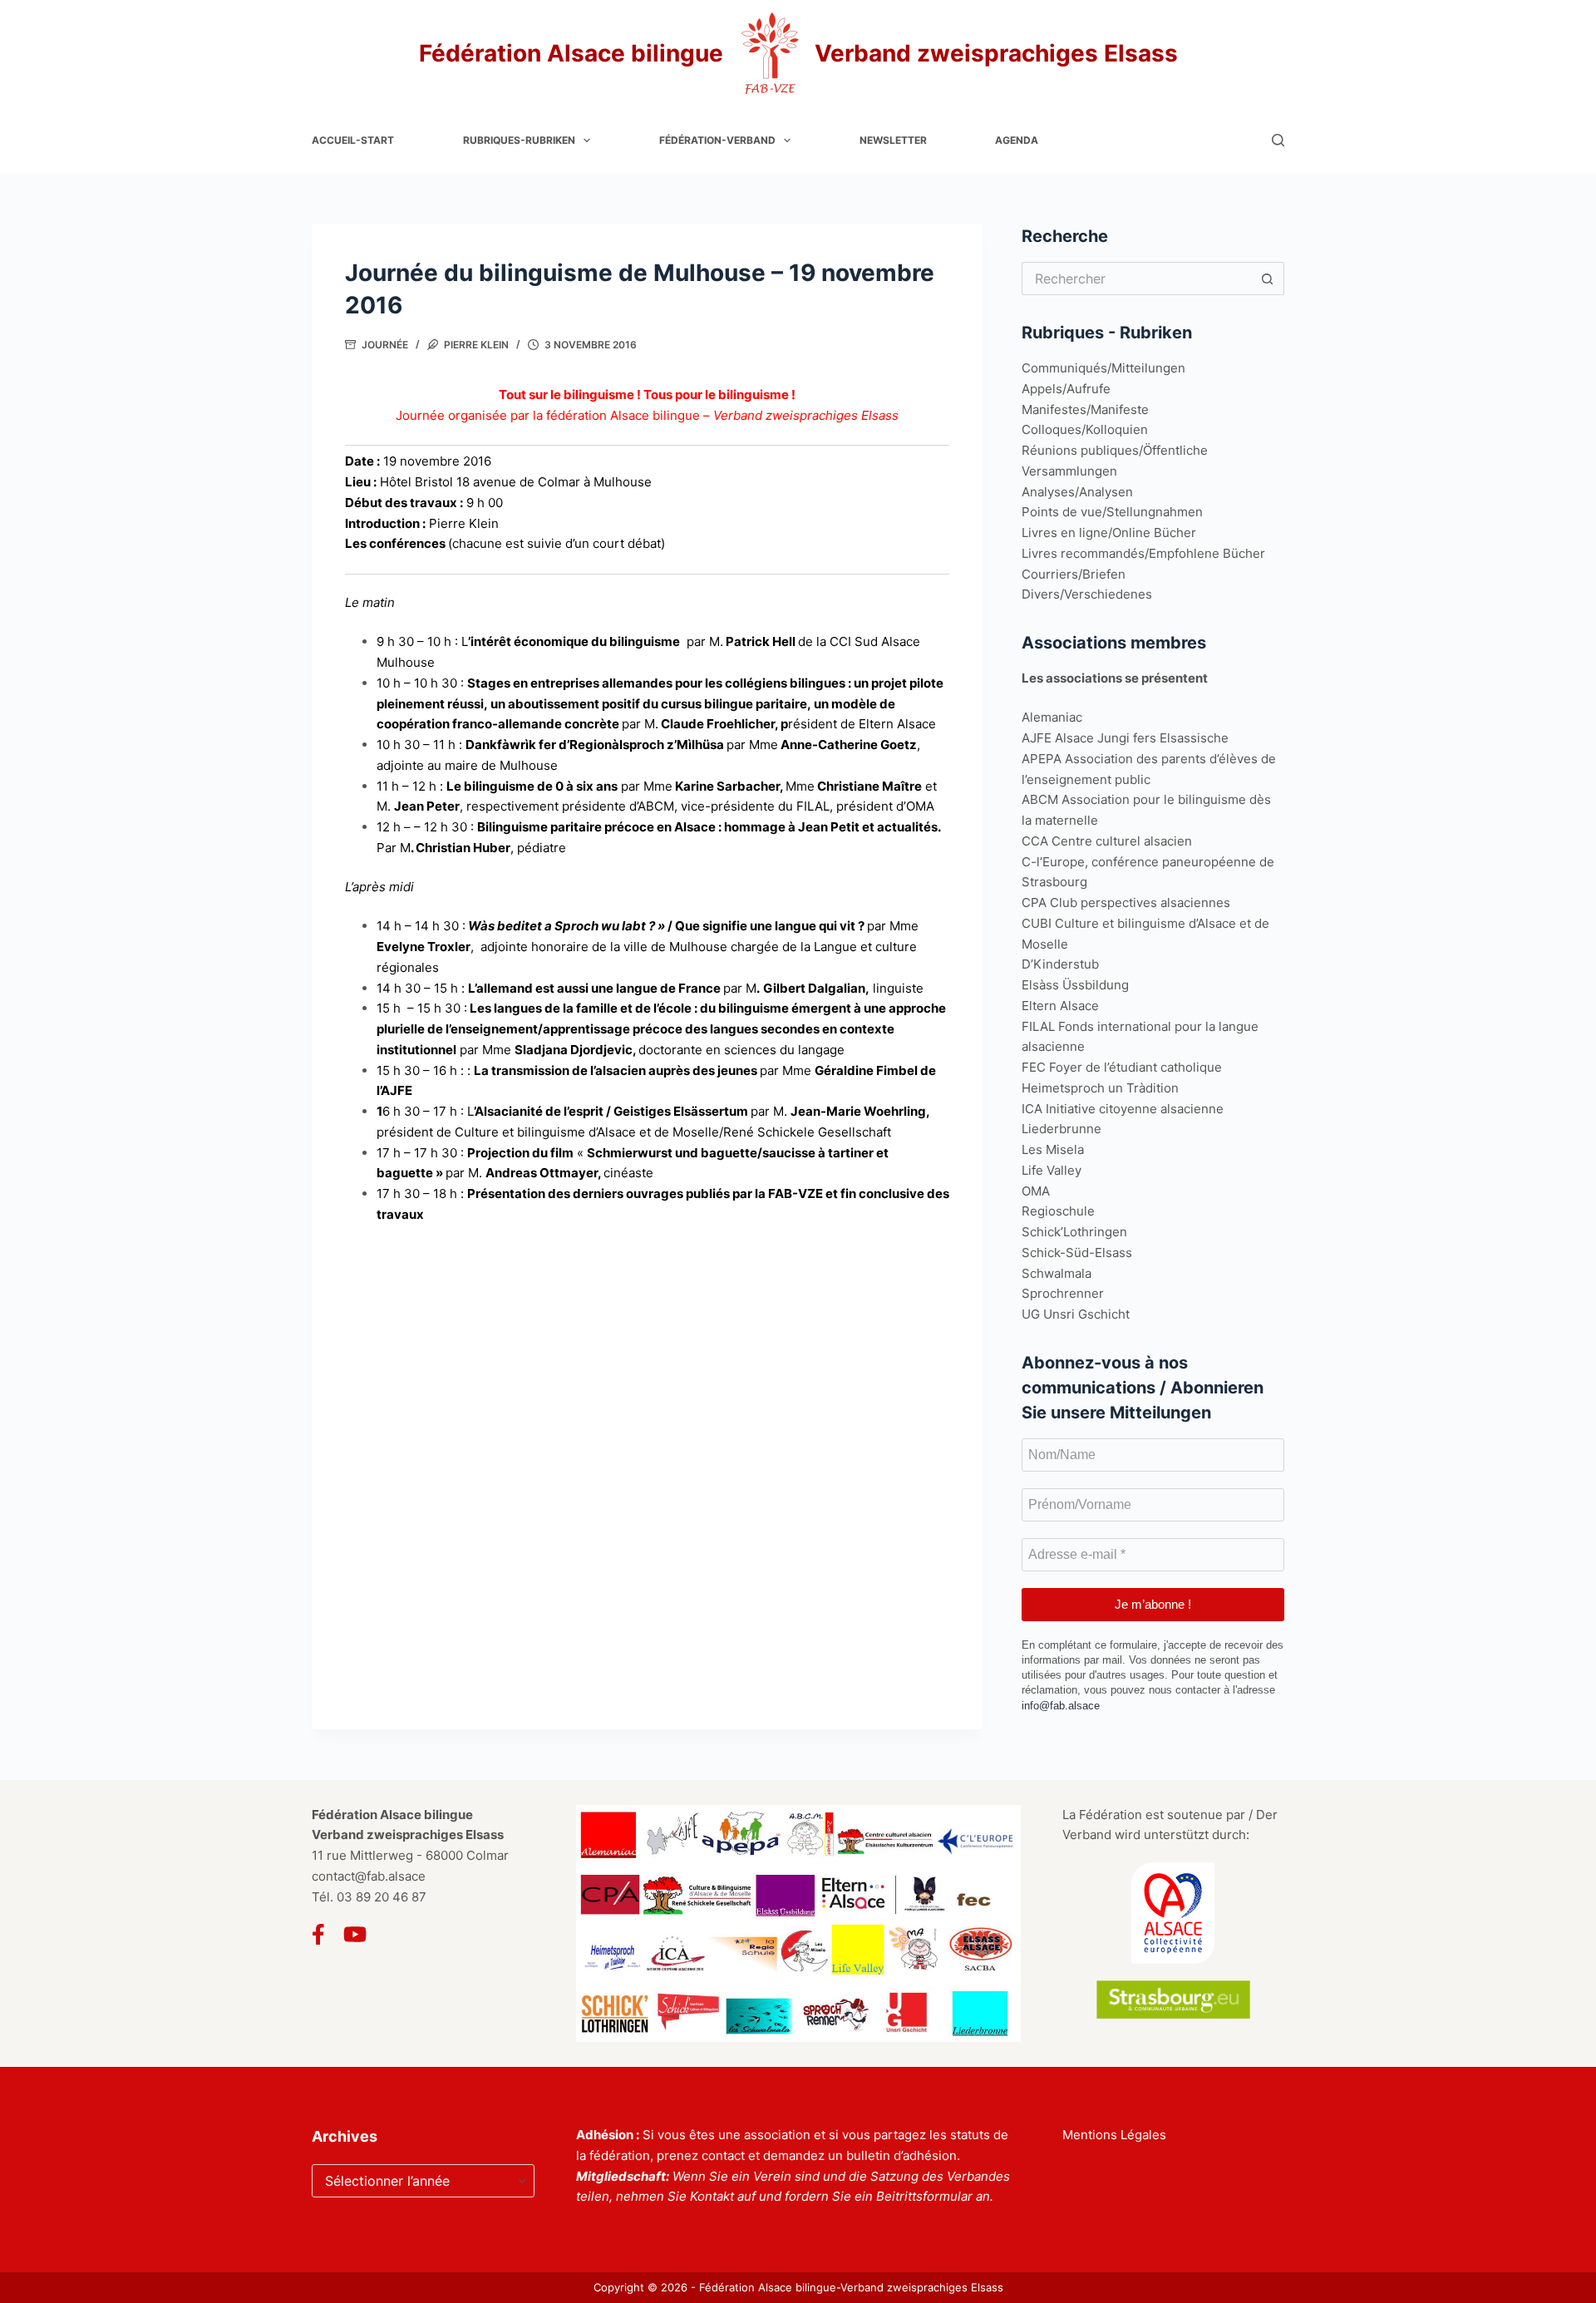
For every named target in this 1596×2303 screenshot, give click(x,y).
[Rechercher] (1278, 140)
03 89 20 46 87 (382, 1897)
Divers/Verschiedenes (1087, 594)
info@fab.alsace (1061, 1706)
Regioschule (1058, 1211)
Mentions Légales (1114, 2135)
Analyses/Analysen (1077, 492)
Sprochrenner (1063, 1293)
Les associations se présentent (1115, 678)
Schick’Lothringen (1074, 1232)
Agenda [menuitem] (1017, 140)
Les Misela (1053, 1149)
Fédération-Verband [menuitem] (717, 140)
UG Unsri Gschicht (1076, 1314)
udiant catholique (1171, 1067)
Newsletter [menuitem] (893, 140)
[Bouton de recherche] (1268, 279)
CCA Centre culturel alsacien (1107, 841)
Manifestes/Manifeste (1085, 409)
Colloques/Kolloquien (1085, 429)
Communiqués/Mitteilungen (1103, 368)
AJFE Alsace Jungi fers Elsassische (1125, 738)
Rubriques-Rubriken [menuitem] (519, 140)
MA (1040, 1191)
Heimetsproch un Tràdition (1100, 1088)
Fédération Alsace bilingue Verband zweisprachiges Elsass (798, 53)
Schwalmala (1057, 1273)
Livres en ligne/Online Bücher (1109, 533)
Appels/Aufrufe (1066, 389)
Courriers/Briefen (1074, 574)
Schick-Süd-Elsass (1077, 1253)
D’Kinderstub (1060, 964)
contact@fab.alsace (369, 1876)
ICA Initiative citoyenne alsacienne (1123, 1109)
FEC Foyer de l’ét (1071, 1067)
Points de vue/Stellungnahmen (1112, 512)
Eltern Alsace (1060, 1006)
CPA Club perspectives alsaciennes (1126, 902)
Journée (385, 345)
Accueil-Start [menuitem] (353, 140)
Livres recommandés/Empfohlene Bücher (1143, 553)
